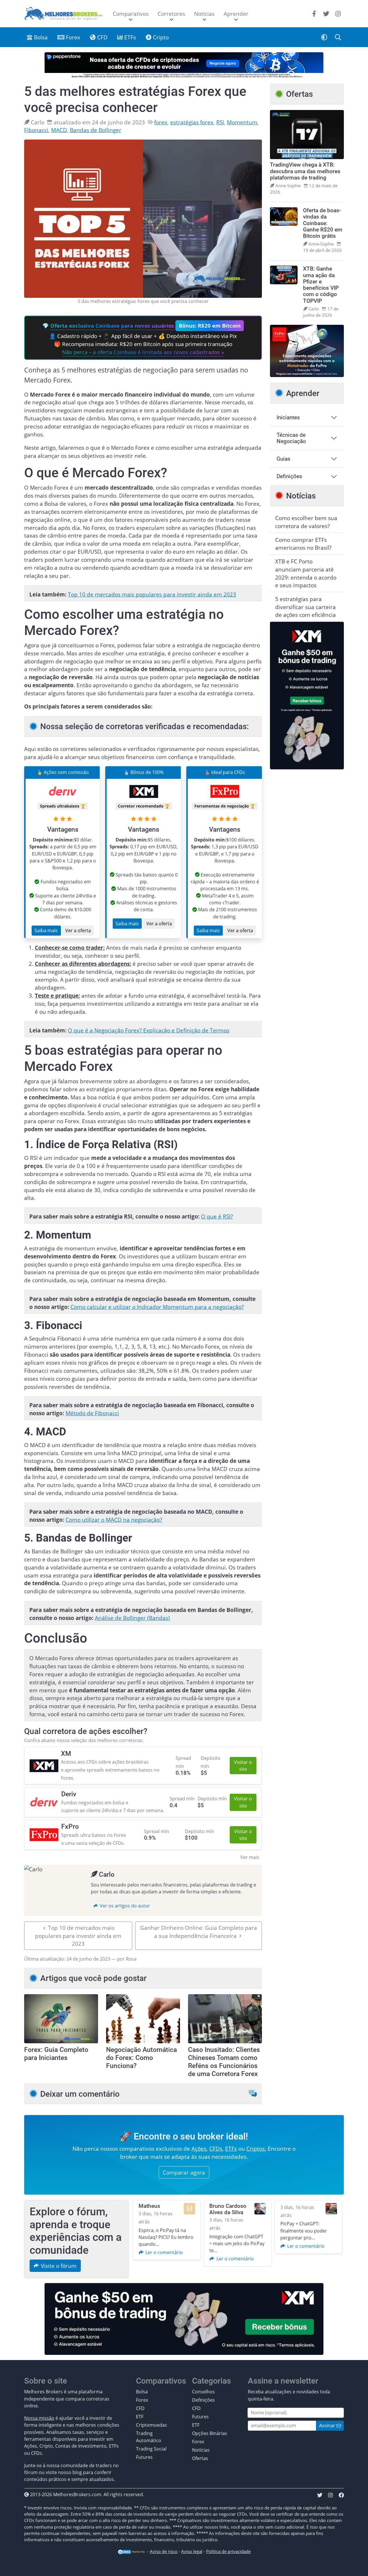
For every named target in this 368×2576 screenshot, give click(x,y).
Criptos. (256, 2149)
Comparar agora (184, 2172)
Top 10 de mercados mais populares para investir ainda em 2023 (152, 594)
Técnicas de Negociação (291, 438)
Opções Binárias (210, 2433)
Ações (199, 2149)
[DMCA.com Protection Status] (132, 2551)
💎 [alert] (141, 339)
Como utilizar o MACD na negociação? (114, 1520)
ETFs (129, 37)
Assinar (328, 2426)
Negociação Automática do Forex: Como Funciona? (141, 2058)
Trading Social (151, 2449)
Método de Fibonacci (92, 1413)
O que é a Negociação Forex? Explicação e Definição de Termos (149, 1030)
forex (161, 122)
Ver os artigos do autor (124, 1906)
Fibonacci (36, 130)
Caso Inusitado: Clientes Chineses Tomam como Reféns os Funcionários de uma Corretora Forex (224, 2062)
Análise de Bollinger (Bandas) (132, 1618)
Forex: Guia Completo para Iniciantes (56, 2054)
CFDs (216, 2149)
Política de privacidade (228, 2551)
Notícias (201, 2450)
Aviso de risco (164, 2551)
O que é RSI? (217, 1216)
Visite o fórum (58, 2266)
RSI (220, 122)
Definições (289, 476)
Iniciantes (288, 418)
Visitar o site (243, 1766)
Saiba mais (46, 930)
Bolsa (40, 37)
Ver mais (250, 1857)
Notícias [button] (204, 14)
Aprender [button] (236, 14)
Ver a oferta (78, 930)
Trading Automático (149, 2437)
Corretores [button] (171, 14)
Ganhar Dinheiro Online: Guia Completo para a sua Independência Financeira (199, 1932)
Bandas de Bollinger (96, 130)
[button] (324, 37)
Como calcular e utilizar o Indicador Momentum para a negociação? (157, 1307)
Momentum (242, 122)
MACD (59, 130)
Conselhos (203, 2392)
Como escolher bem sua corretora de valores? (306, 522)
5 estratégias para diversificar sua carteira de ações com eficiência (305, 607)
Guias (283, 459)
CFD (102, 37)
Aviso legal (192, 2551)
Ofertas (200, 2458)
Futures (144, 2457)
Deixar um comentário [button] (80, 2094)
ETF (140, 2417)
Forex (72, 37)
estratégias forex (192, 122)
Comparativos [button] (131, 14)
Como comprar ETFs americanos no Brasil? (303, 544)
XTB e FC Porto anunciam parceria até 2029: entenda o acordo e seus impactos (306, 573)
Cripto (160, 37)
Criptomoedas (152, 2425)
